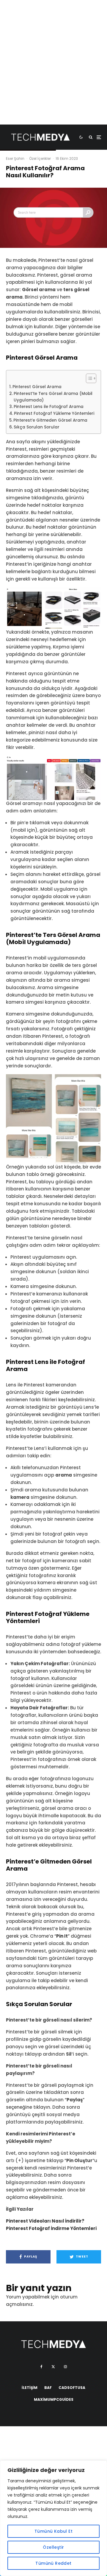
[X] (53, 2367)
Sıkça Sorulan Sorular (37, 427)
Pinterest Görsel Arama (37, 387)
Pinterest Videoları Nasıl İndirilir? (45, 2221)
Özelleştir (53, 2547)
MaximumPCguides (54, 2399)
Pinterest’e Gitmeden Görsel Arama (50, 420)
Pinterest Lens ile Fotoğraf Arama (49, 407)
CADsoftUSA (72, 2388)
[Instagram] (65, 2367)
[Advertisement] (53, 71)
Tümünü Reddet (53, 2563)
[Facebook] (41, 2367)
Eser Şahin (15, 158)
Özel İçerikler (40, 158)
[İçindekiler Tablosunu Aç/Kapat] (88, 378)
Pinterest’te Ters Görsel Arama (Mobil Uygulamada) (53, 397)
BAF (48, 2388)
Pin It (62, 1936)
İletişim (30, 2388)
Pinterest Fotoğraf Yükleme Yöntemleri (54, 413)
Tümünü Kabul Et (53, 2531)
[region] (53, 2518)
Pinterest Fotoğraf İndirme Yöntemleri (51, 2228)
